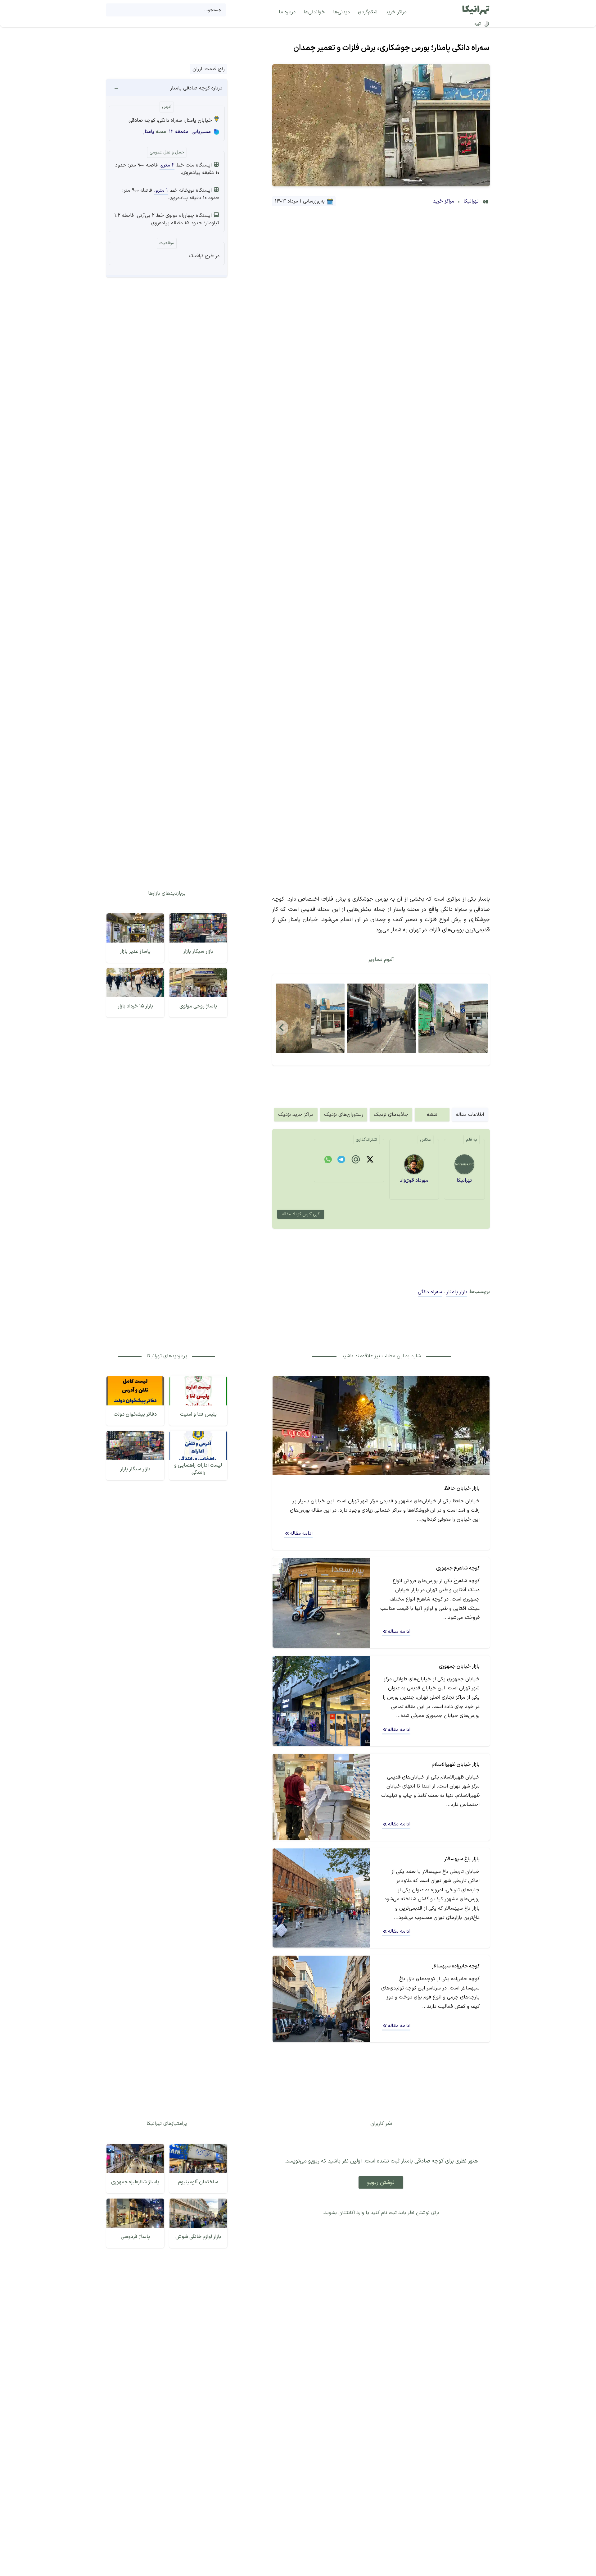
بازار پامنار (457, 1292)
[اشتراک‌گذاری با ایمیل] (356, 1161)
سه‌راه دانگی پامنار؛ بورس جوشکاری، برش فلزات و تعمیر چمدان (391, 48)
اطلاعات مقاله (470, 1115)
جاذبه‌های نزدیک (391, 1115)
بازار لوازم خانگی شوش (198, 2237)
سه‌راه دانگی (430, 1292)
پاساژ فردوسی (135, 2237)
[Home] (476, 10)
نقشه (432, 1115)
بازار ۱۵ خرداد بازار (135, 1006)
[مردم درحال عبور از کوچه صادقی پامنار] (382, 1018)
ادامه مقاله (301, 1533)
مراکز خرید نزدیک (296, 1115)
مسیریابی (201, 132)
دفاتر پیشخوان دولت (135, 1414)
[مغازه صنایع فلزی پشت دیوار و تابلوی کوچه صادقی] (310, 1018)
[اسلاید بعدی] (481, 1027)
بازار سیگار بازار (198, 952)
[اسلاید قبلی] (282, 1027)
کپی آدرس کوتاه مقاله (301, 1214)
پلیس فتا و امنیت (198, 1414)
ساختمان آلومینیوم (198, 2182)
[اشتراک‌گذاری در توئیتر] (370, 1161)
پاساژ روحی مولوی (198, 1006)
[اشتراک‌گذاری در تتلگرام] (341, 1161)
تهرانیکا (471, 201)
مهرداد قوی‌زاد (414, 1181)
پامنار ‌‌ (148, 132)
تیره (478, 24)
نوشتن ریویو (381, 2183)
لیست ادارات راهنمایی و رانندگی (198, 1469)
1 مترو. (161, 190)
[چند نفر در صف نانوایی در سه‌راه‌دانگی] (453, 1018)
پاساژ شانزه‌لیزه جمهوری (135, 2182)
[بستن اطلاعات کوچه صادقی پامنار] (116, 88)
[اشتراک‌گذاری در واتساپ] (328, 1161)
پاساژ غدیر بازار (135, 952)
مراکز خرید (444, 201)
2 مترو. (167, 165)
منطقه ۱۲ (179, 132)
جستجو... (213, 10)
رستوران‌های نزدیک (344, 1115)
